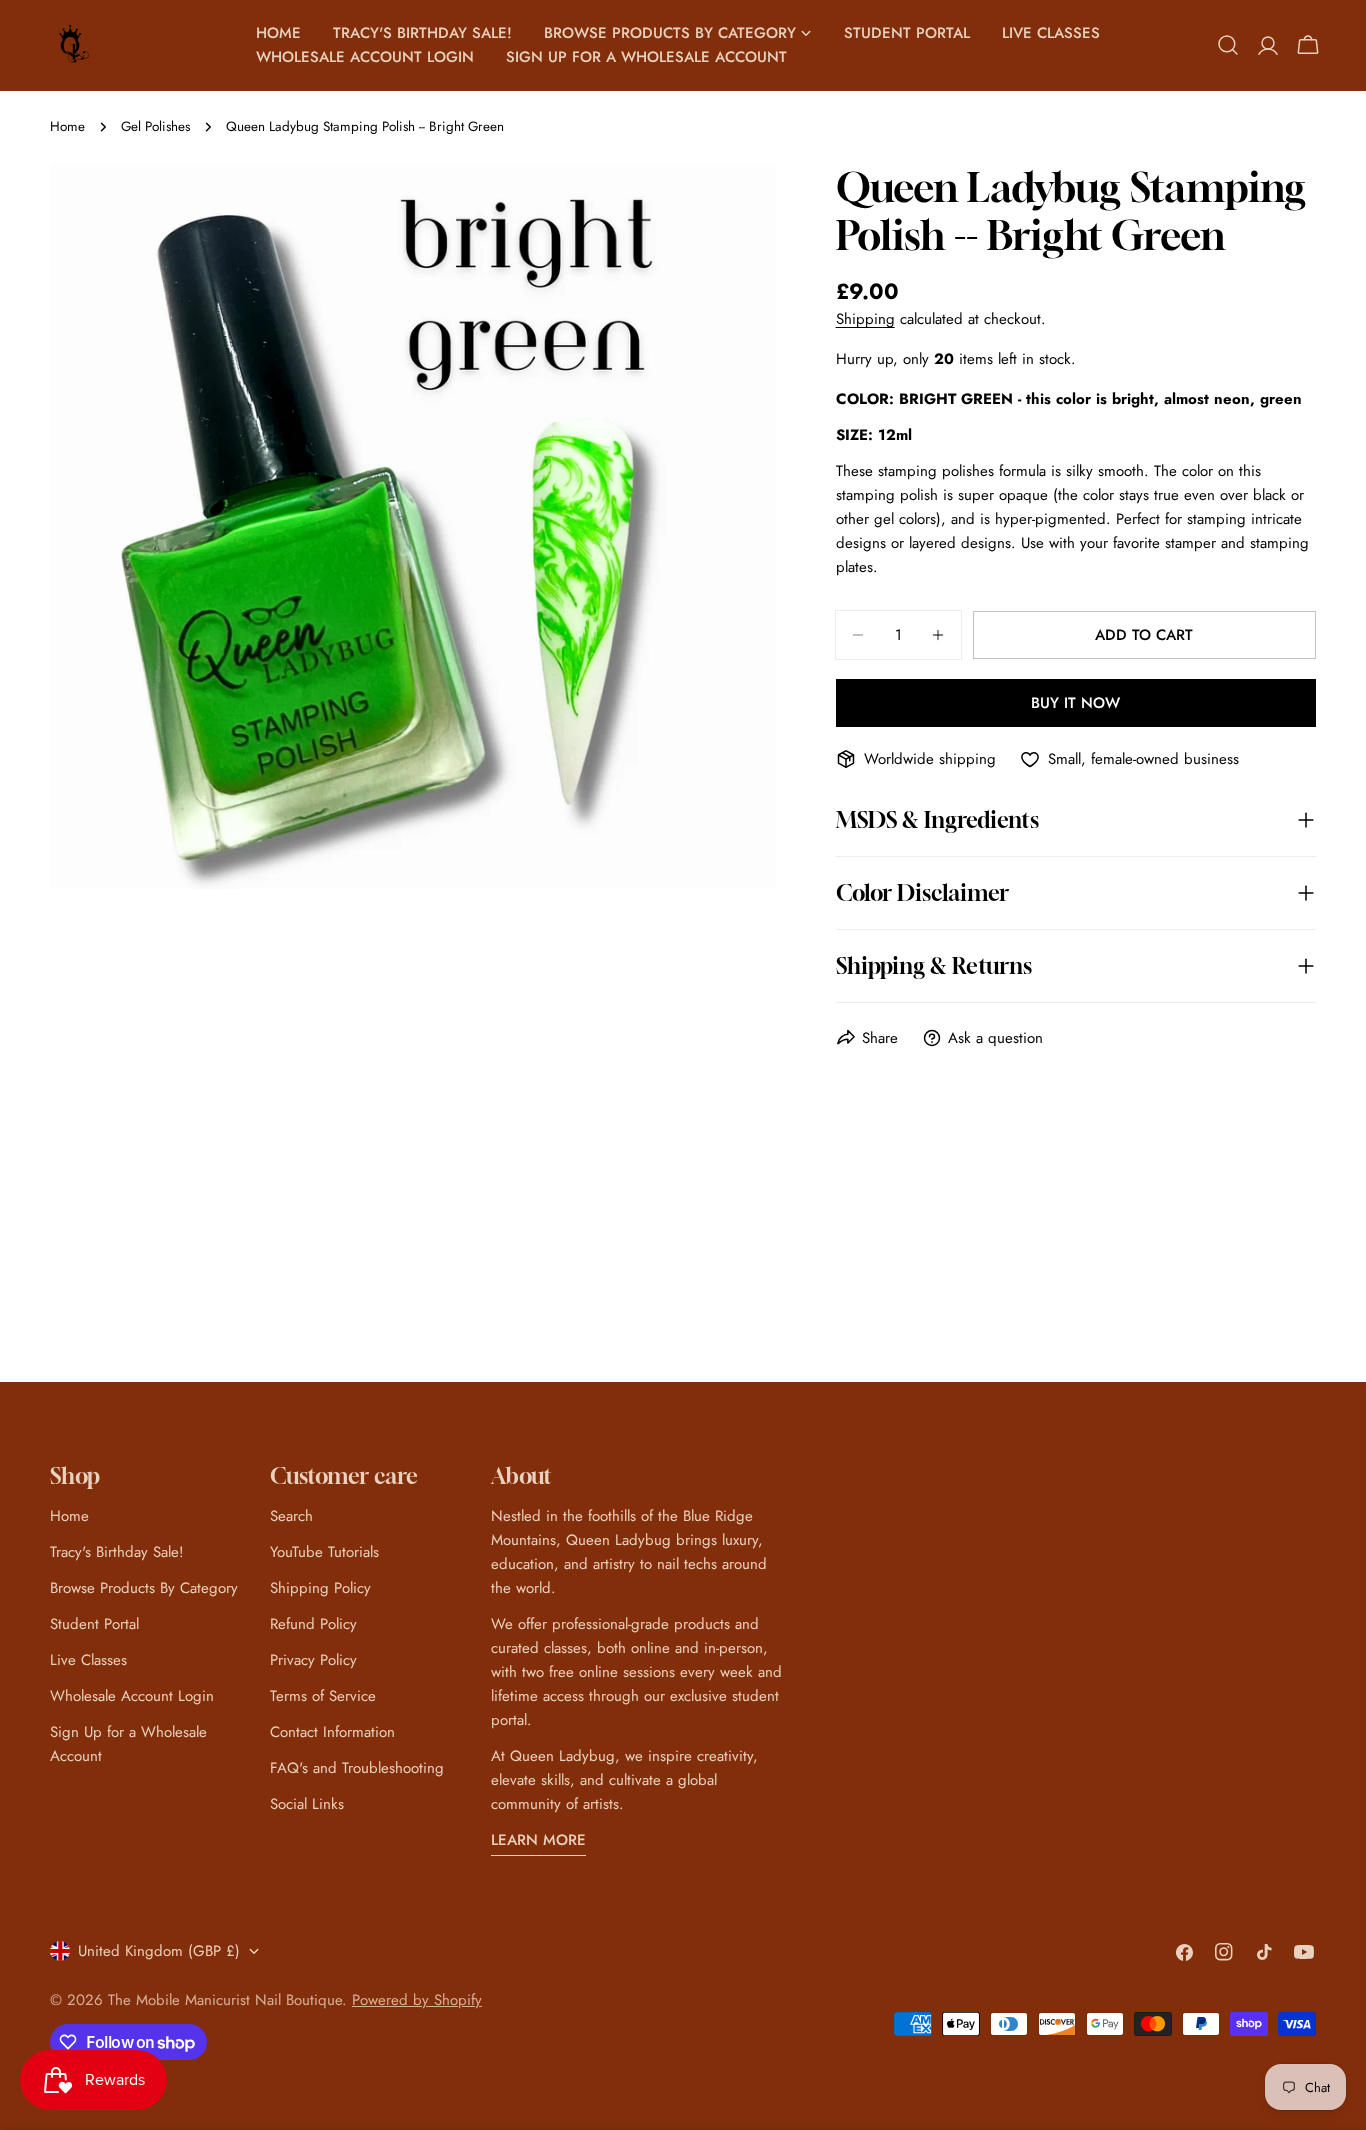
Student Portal (94, 1624)
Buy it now (1075, 703)
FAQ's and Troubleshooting (357, 1768)
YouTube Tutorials (324, 1552)
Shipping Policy (320, 1588)
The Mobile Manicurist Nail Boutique (225, 2000)
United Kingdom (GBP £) (159, 1951)
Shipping (865, 319)
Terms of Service (323, 1696)
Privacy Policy (313, 1660)
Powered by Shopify (417, 2000)
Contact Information (332, 1732)
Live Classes (88, 1660)
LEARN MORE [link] (538, 1840)
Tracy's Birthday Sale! (117, 1552)
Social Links (307, 1804)
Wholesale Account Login (132, 1696)
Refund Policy (313, 1624)
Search (291, 1516)
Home (67, 126)
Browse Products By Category (144, 1588)
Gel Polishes (155, 126)
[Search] (1228, 45)
